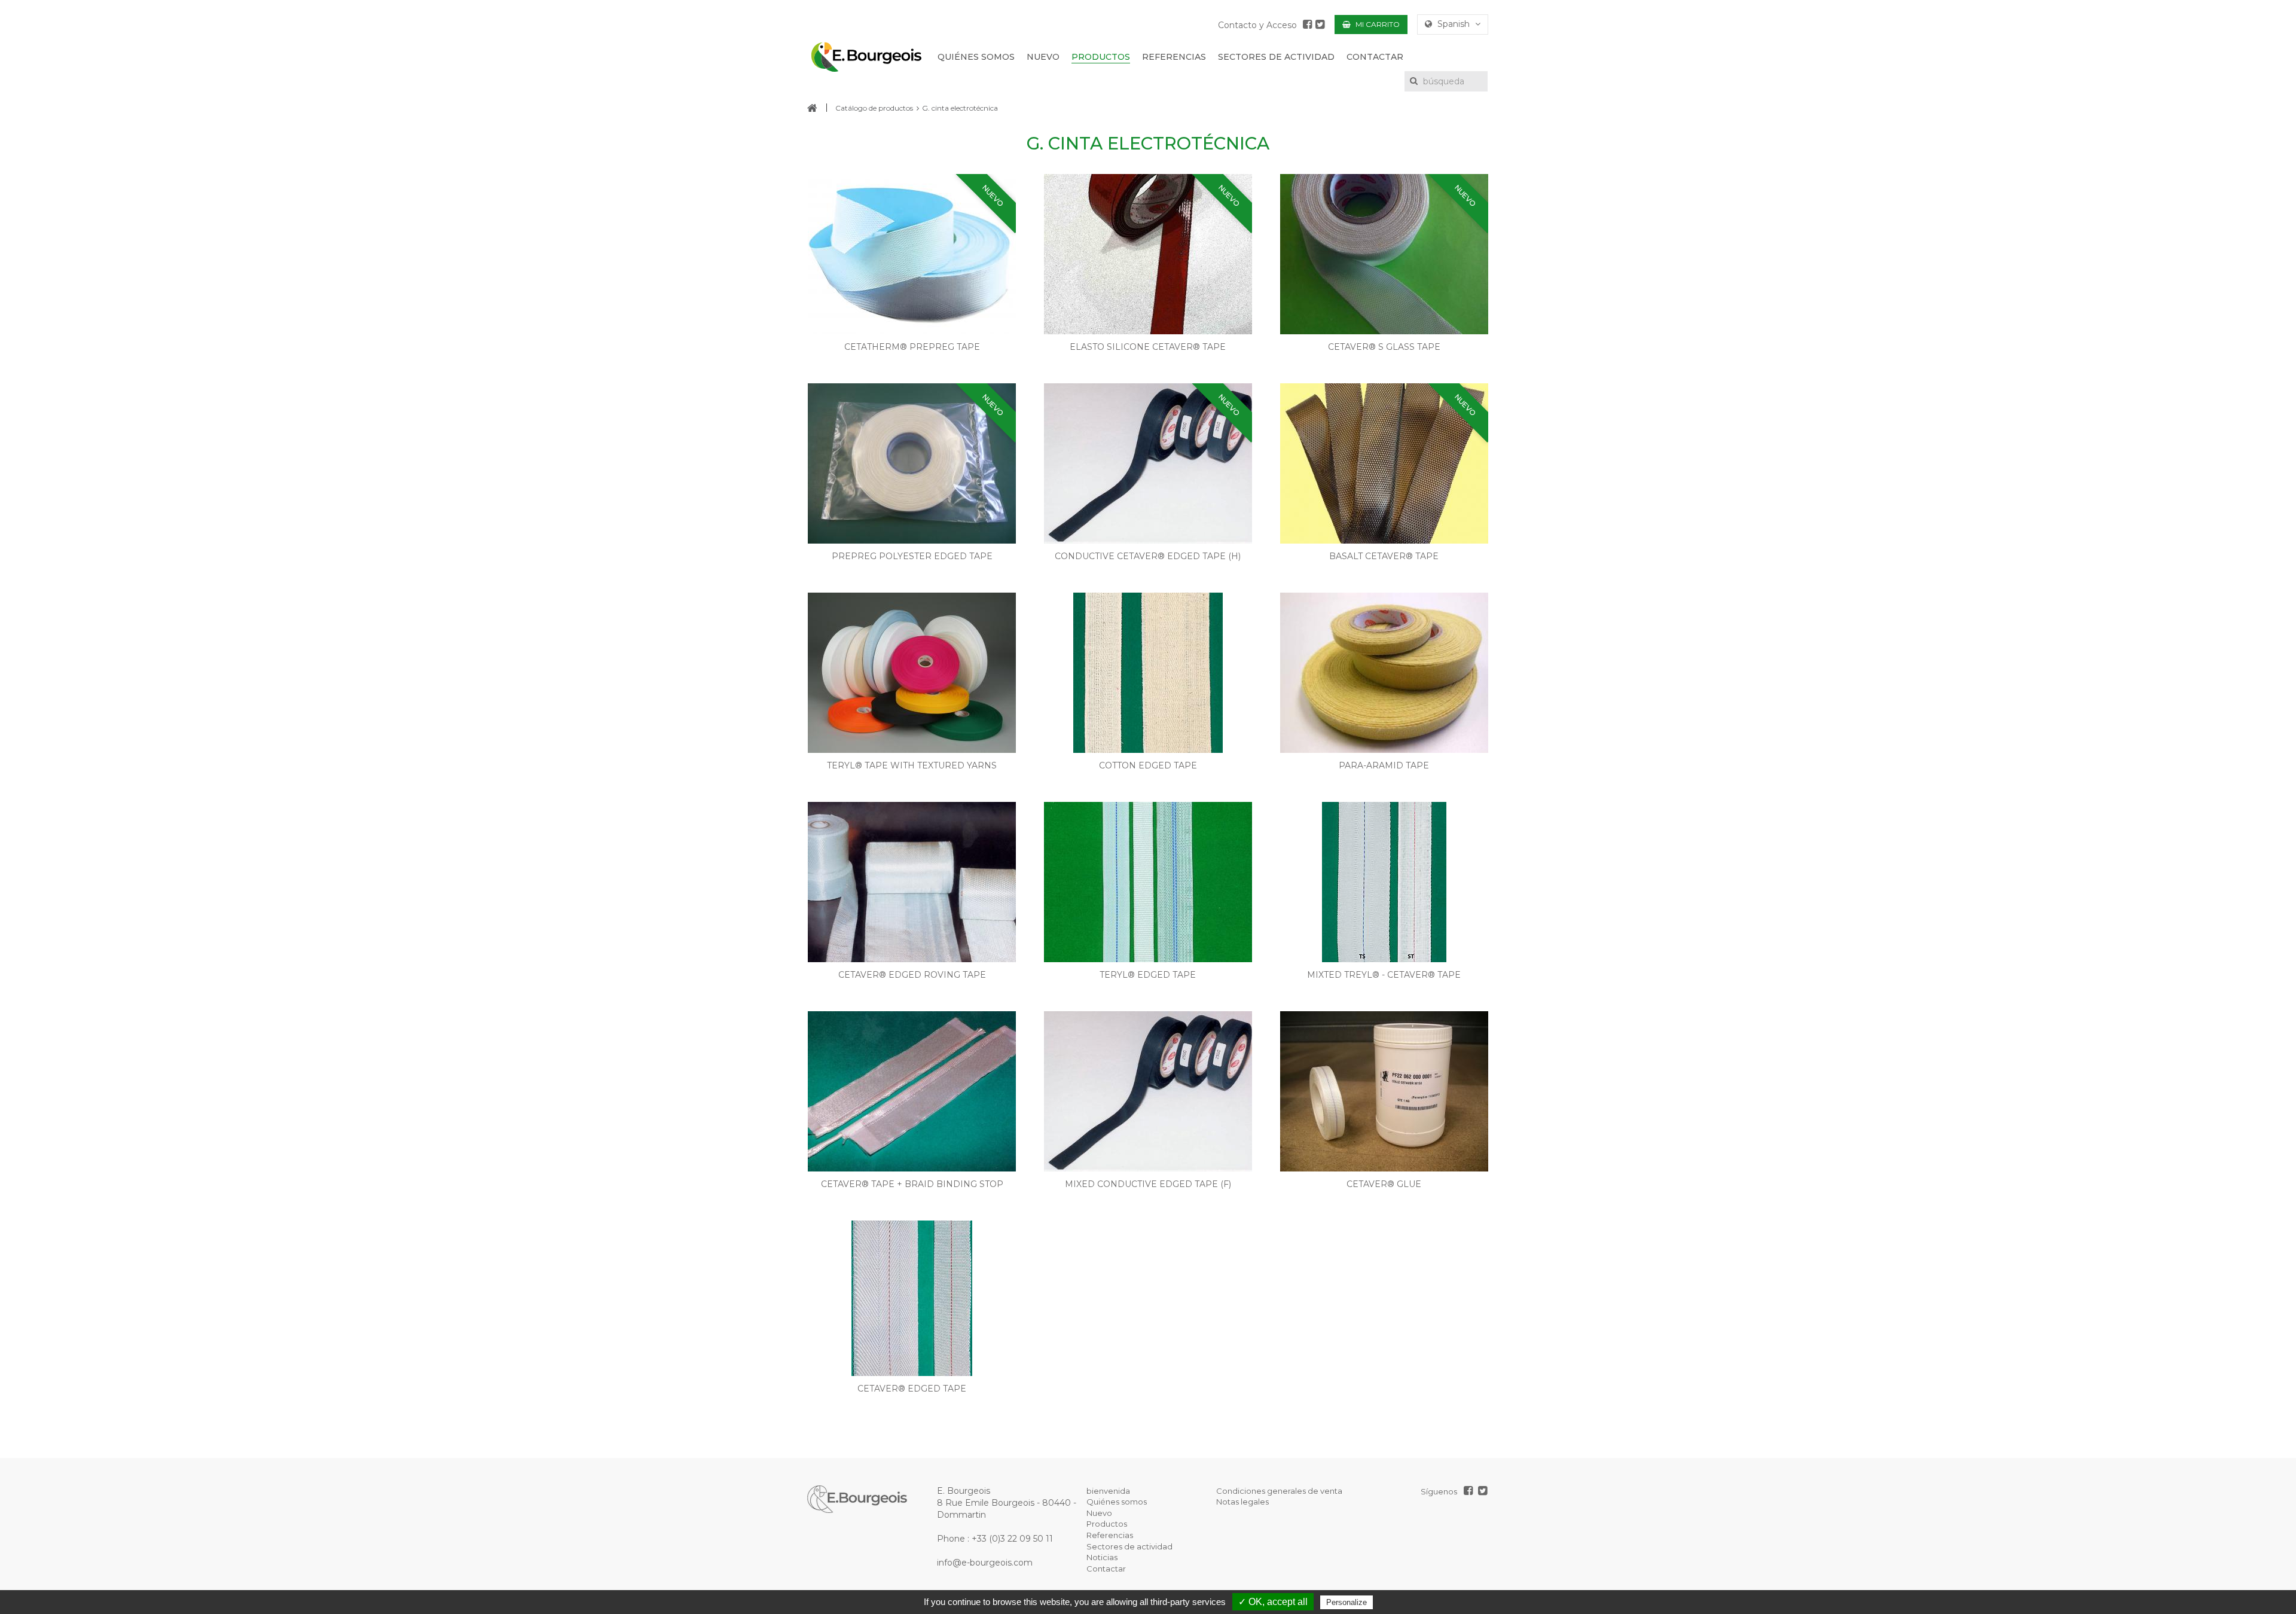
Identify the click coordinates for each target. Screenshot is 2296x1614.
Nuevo (1099, 1513)
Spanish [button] (1454, 24)
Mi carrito (1377, 24)
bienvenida (1108, 1491)
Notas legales (1242, 1502)
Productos (1107, 1524)
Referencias (1110, 1535)
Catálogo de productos (874, 108)
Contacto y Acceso (1257, 25)
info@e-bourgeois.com (985, 1563)
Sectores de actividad (1129, 1546)
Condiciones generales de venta (1279, 1491)
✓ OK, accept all (1273, 1602)
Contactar (1106, 1569)
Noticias (1102, 1557)
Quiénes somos (1117, 1502)
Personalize (1347, 1602)
